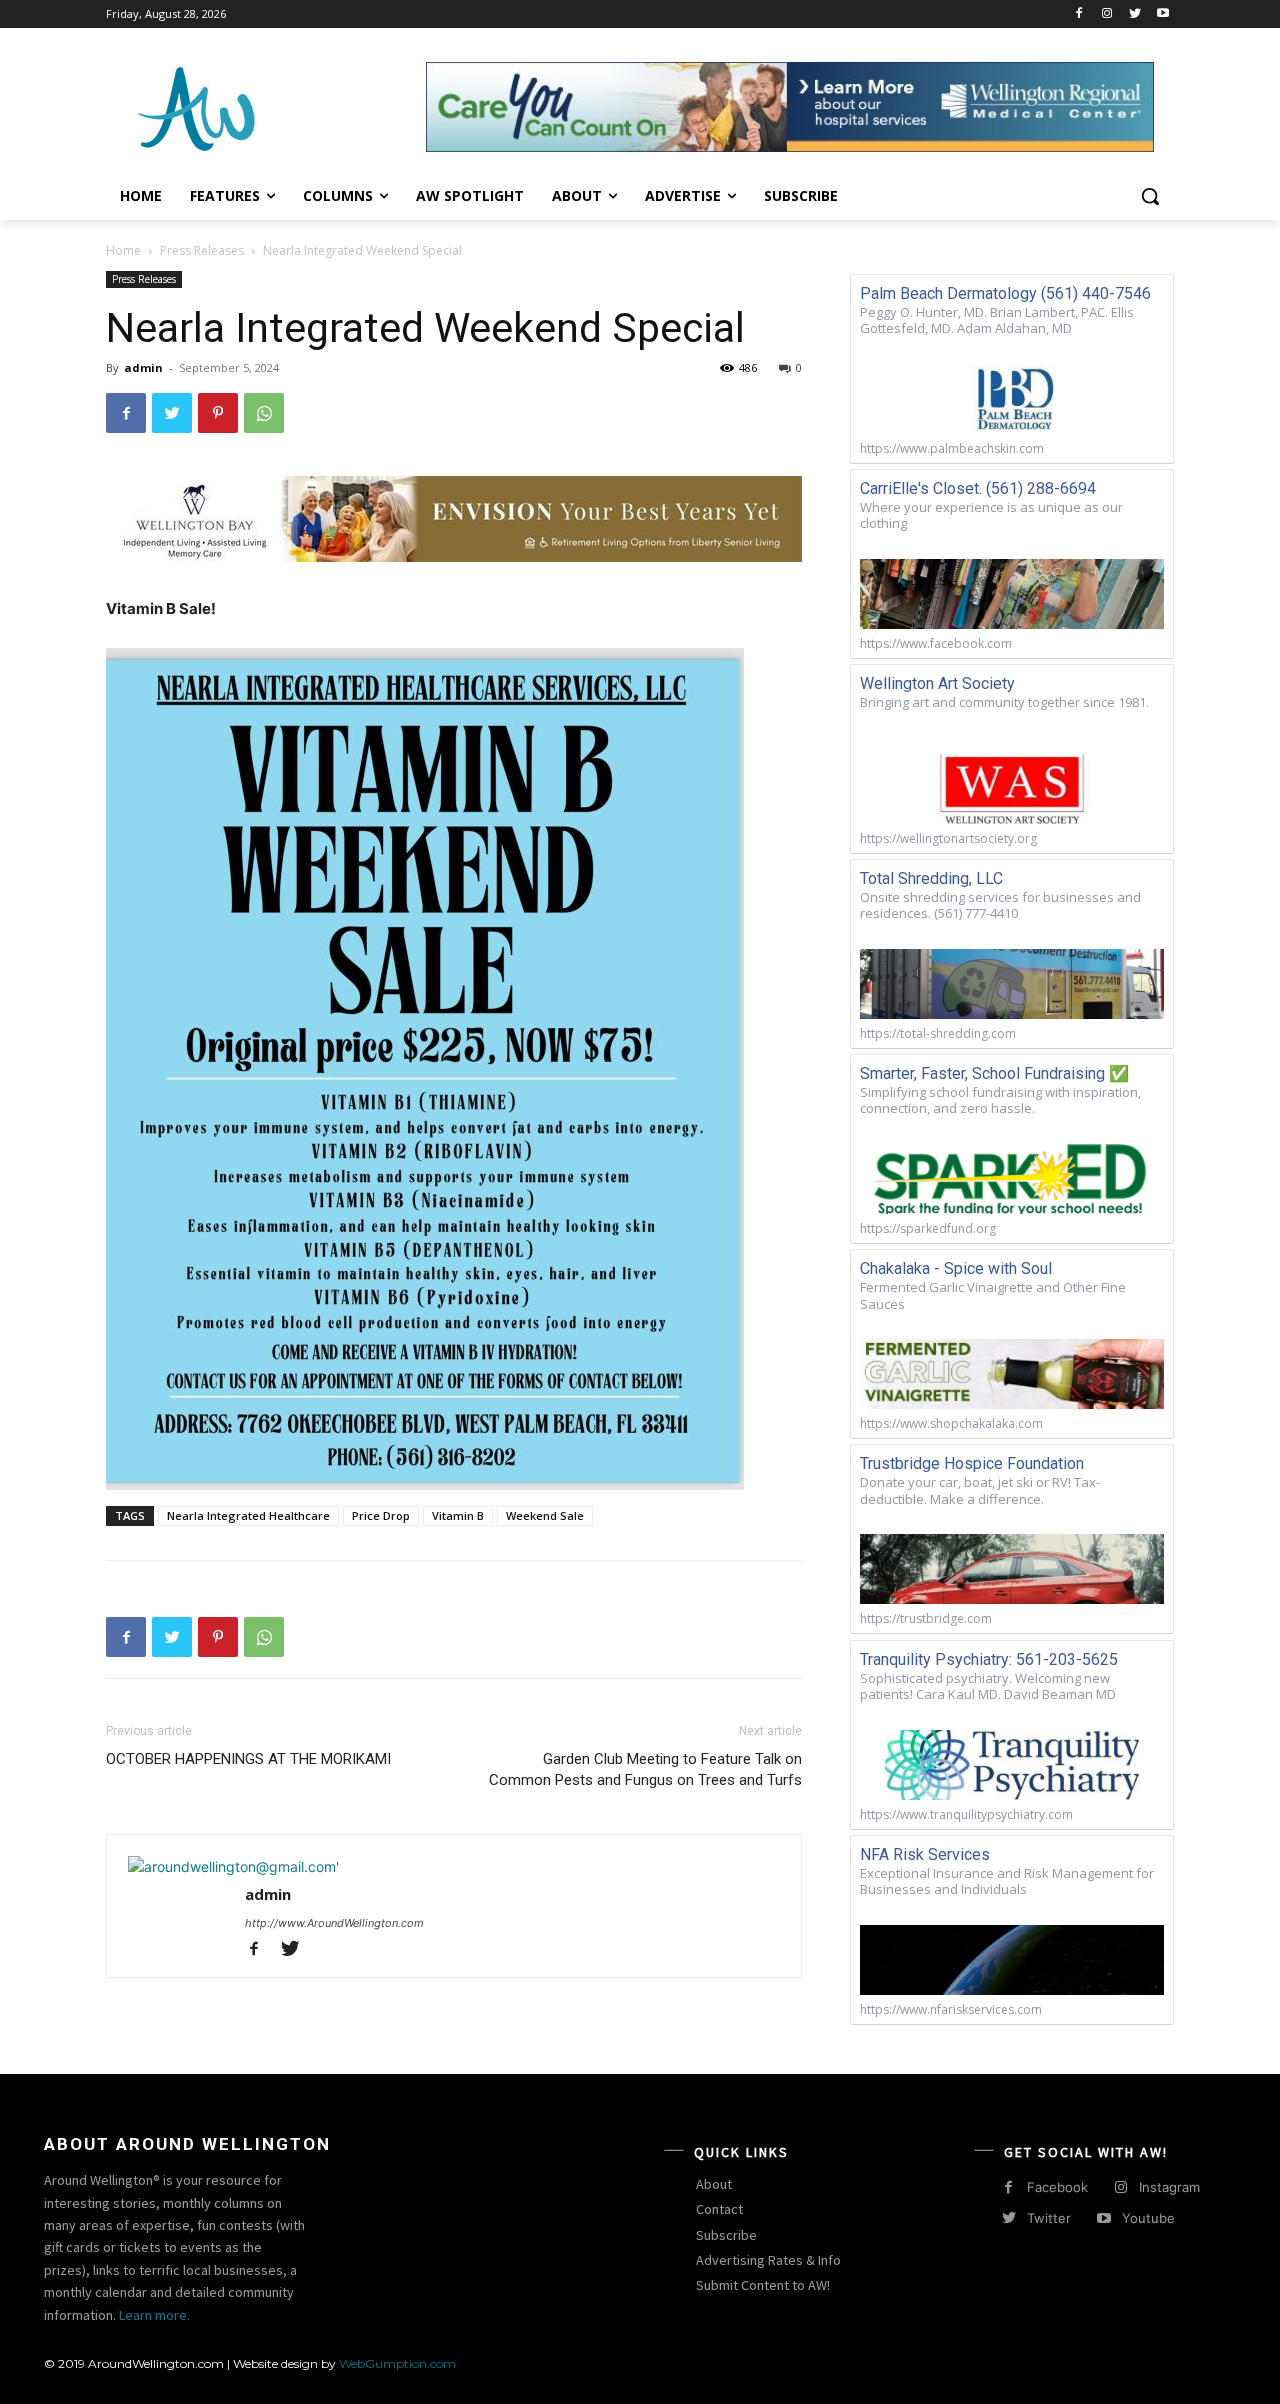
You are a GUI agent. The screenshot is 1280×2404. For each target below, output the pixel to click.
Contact (719, 2209)
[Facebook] (1079, 14)
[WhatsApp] (264, 413)
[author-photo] (233, 1866)
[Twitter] (1134, 14)
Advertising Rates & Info (768, 2260)
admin (143, 367)
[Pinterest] (218, 413)
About (714, 2184)
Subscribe (726, 2235)
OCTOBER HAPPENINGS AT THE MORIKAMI (248, 1759)
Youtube (1148, 2218)
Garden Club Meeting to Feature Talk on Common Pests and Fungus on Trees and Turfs (645, 1769)
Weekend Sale (545, 1515)
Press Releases (202, 250)
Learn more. (154, 2315)
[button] (1150, 196)
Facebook (1057, 2187)
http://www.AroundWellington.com (334, 1923)
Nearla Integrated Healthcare (248, 1515)
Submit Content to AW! (763, 2285)
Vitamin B (458, 1515)
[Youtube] (1162, 14)
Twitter (1049, 2218)
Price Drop (381, 1515)
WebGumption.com (397, 2363)
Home (123, 250)
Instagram (1169, 2187)
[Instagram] (1107, 14)
